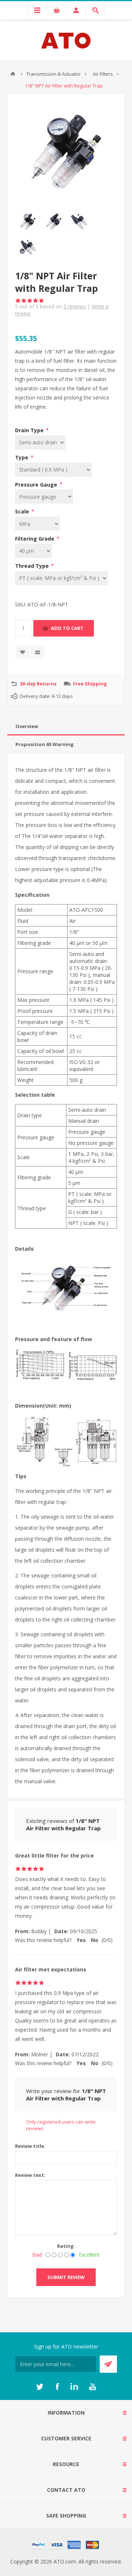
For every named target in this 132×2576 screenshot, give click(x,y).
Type (22, 457)
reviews (75, 306)
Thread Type (33, 566)
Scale (23, 511)
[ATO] (13, 74)
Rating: (66, 2246)
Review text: (30, 2175)
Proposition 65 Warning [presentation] (45, 744)
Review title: (30, 2146)
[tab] (66, 726)
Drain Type (30, 430)
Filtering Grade (35, 539)
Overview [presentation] (27, 726)
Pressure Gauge (37, 484)
